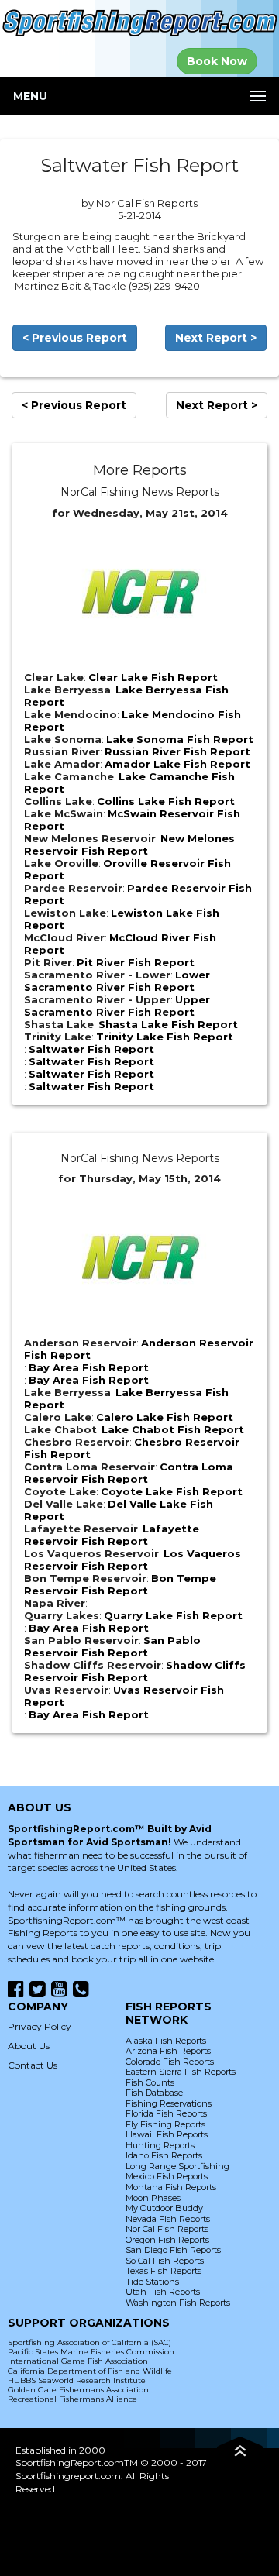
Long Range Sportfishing (177, 2166)
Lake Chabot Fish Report (173, 1429)
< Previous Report (75, 338)
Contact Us (33, 2065)
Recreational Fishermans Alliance (72, 2399)
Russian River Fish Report (177, 751)
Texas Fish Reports (164, 2271)
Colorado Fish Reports (170, 2062)
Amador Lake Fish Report (177, 764)
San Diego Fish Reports (173, 2250)
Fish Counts (150, 2082)
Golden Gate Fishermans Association (78, 2390)
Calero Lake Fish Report (165, 1417)
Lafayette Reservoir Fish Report (112, 1535)
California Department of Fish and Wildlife (90, 2371)
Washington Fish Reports (178, 2303)
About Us (29, 2046)
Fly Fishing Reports (165, 2124)
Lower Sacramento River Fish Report (117, 981)
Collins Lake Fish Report (166, 801)
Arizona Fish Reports (168, 2051)
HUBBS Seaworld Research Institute (77, 2380)
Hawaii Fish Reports (167, 2134)
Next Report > (216, 338)
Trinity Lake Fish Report (165, 1037)
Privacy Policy (40, 2026)
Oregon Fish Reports (167, 2240)
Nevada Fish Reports (168, 2219)
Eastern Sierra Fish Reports (181, 2072)
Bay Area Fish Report (89, 1367)
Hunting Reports (160, 2145)
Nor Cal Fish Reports (167, 2229)
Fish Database (154, 2093)
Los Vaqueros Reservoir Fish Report (133, 1560)
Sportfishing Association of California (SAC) (90, 2342)
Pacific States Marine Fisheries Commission (91, 2352)
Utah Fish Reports (163, 2292)
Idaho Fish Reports (164, 2155)
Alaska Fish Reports (166, 2041)
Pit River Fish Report (136, 962)
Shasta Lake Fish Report (168, 1024)
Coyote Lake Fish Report (172, 1491)
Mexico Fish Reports (167, 2176)
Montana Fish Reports (171, 2187)
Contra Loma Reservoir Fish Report (129, 1473)
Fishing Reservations (169, 2103)
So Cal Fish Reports (165, 2261)
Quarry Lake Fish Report (173, 1615)
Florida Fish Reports (166, 2113)
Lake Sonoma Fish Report (180, 739)
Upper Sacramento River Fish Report (117, 1006)
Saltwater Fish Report (91, 1049)
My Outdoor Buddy (164, 2208)
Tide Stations (152, 2282)
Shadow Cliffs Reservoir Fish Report (135, 1671)
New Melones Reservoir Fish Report (129, 844)
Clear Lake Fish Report (153, 677)
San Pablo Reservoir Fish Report (112, 1646)
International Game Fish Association (78, 2361)
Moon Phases (153, 2198)
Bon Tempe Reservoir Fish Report (120, 1584)
